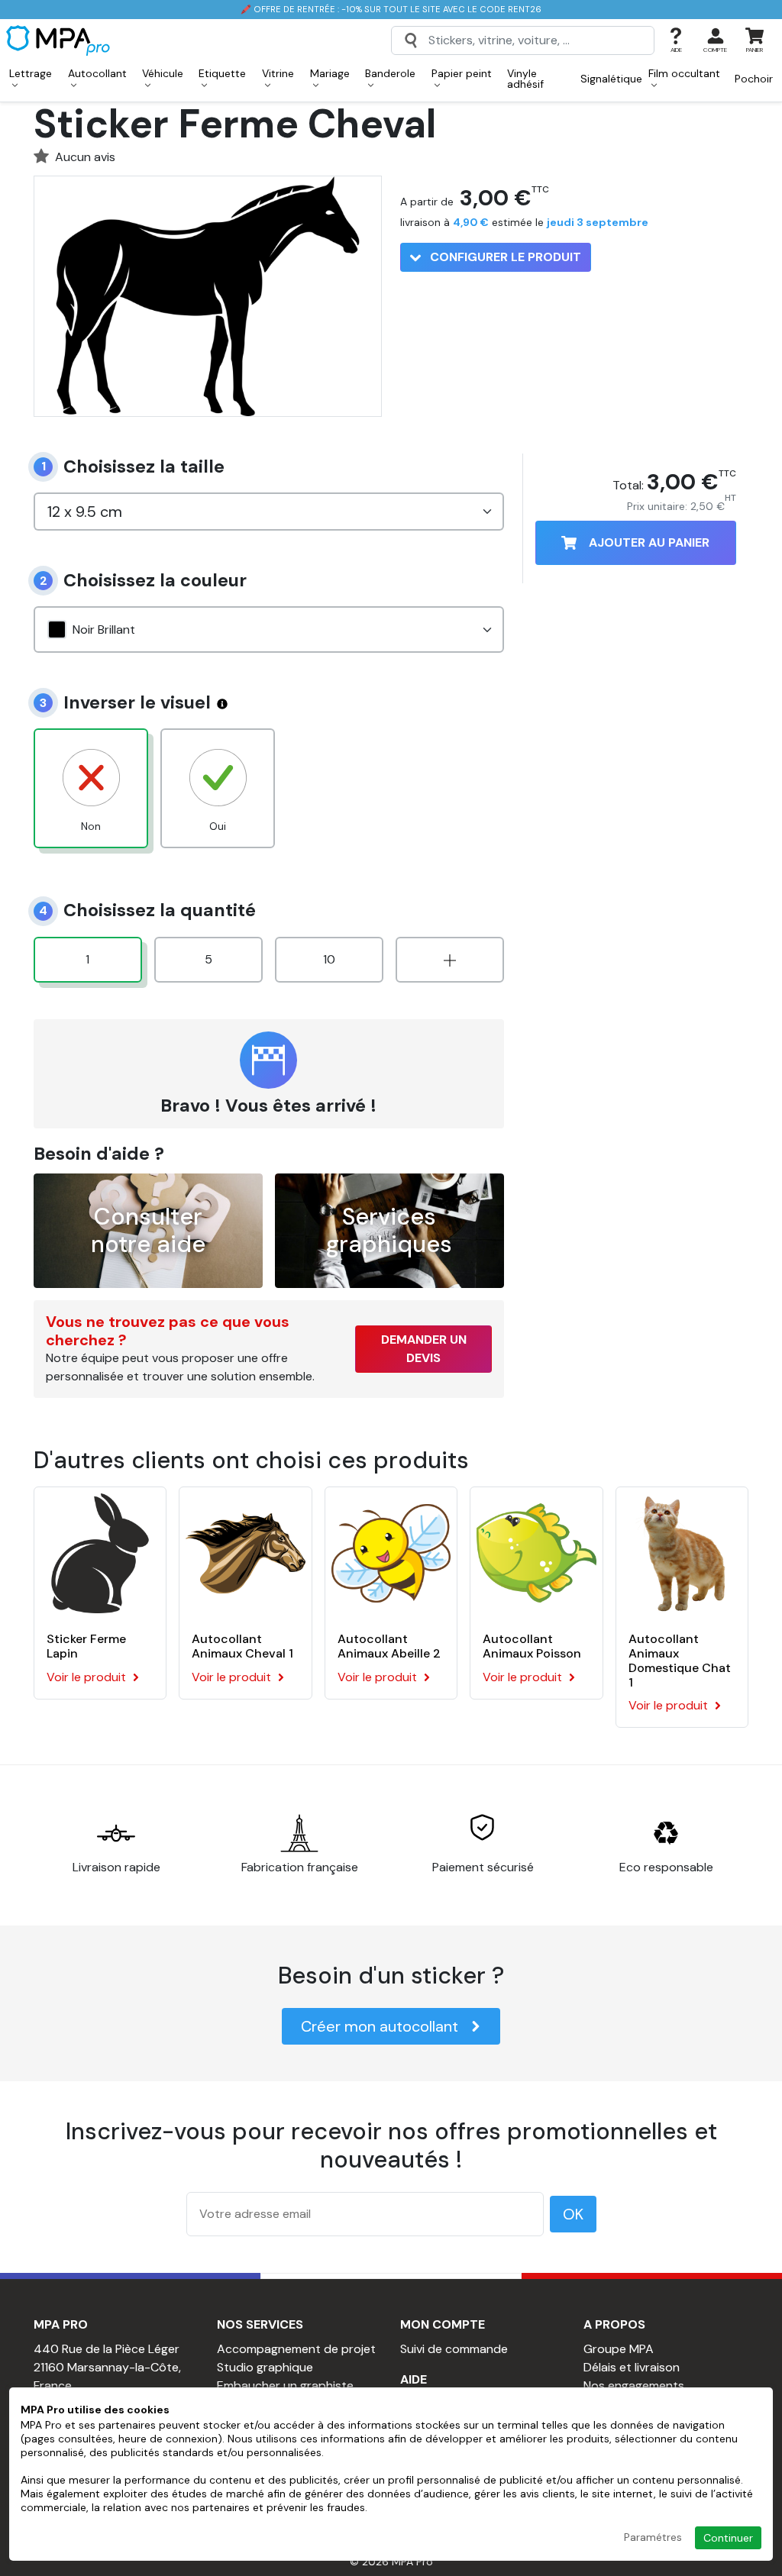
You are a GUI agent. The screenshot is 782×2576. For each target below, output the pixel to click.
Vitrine (278, 73)
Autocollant (97, 73)
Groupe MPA (619, 2349)
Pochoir (754, 79)
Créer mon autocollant (380, 2026)
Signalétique (611, 79)
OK (573, 2214)
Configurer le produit (504, 257)
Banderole (390, 73)
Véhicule (163, 73)
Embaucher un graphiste (285, 2386)
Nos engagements (634, 2386)
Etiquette (222, 73)
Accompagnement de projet (296, 2349)
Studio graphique (265, 2367)
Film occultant (684, 73)
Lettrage (31, 73)
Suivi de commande (454, 2349)
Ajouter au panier (649, 542)
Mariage (330, 73)
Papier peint (462, 73)
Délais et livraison (632, 2367)
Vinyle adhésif (525, 79)
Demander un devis (424, 1349)
